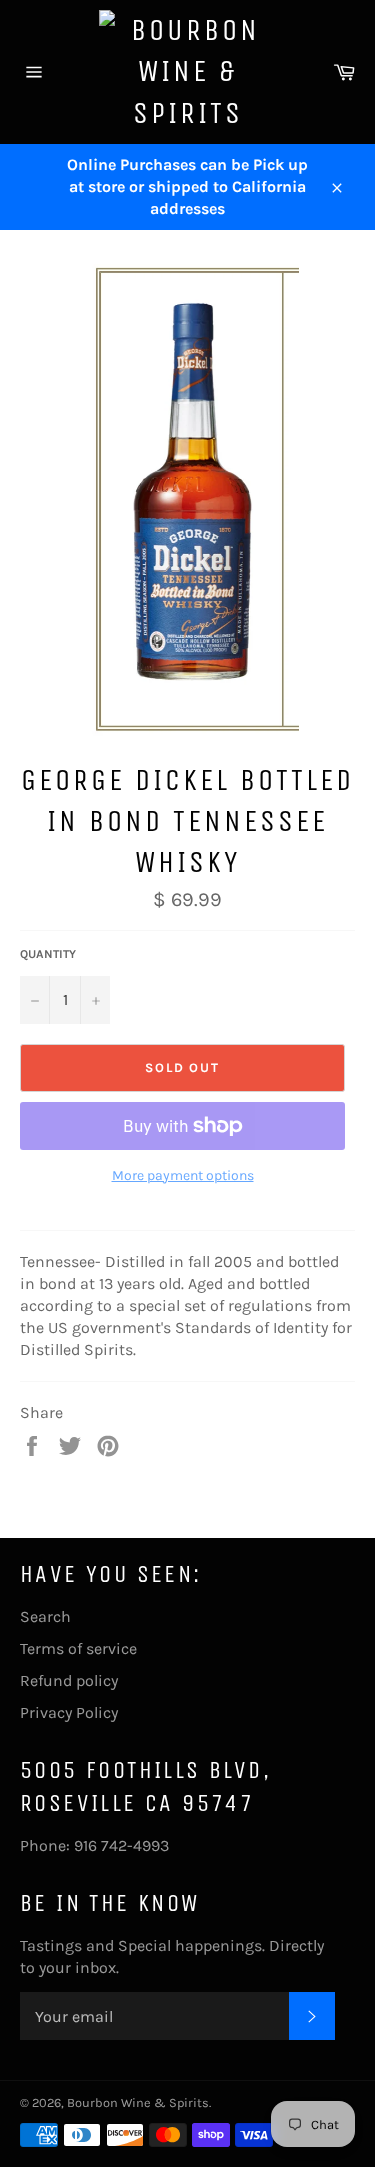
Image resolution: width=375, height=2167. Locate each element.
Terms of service (78, 1648)
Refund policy (69, 1680)
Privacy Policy (69, 1712)
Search (45, 1616)
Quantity (48, 954)
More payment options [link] (183, 1175)
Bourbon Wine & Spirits (138, 2102)
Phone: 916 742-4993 (94, 1845)
